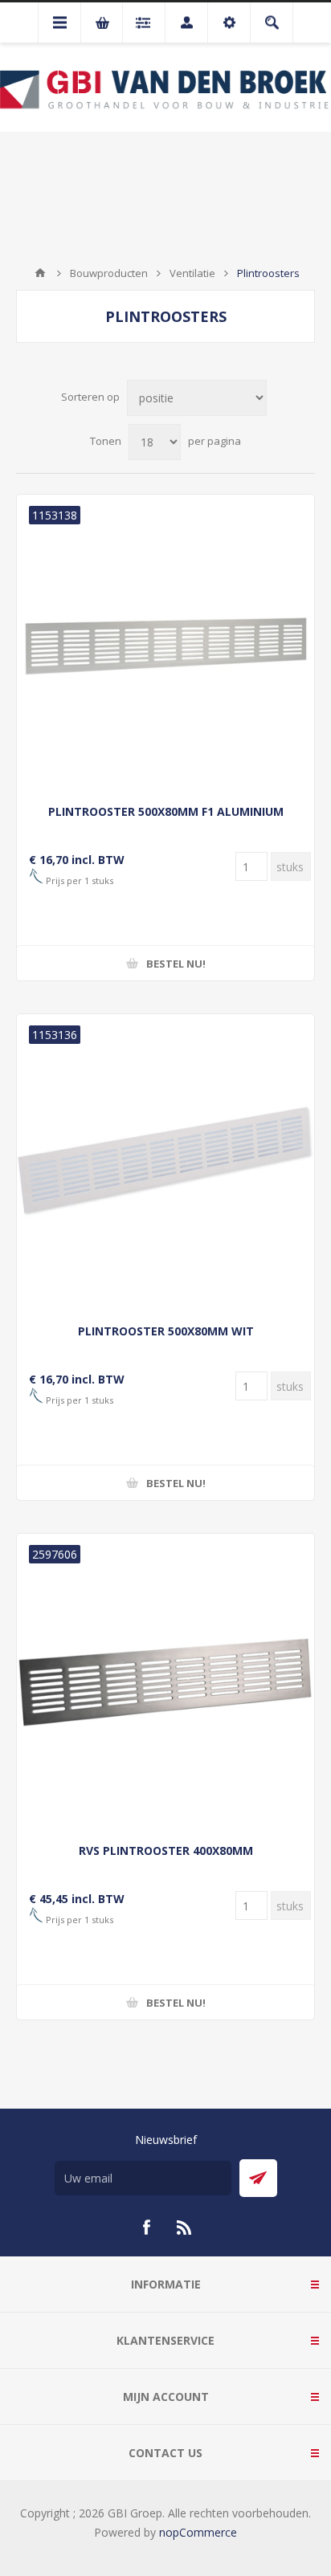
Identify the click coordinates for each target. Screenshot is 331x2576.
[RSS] (185, 2228)
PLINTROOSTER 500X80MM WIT (166, 1331)
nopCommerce (198, 2532)
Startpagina (40, 273)
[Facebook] (146, 2228)
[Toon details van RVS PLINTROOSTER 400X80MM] (165, 1682)
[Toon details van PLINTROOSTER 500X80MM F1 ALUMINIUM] (165, 643)
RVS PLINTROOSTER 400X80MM (166, 1850)
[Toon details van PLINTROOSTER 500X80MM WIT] (165, 1163)
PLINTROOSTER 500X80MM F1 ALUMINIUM (166, 811)
